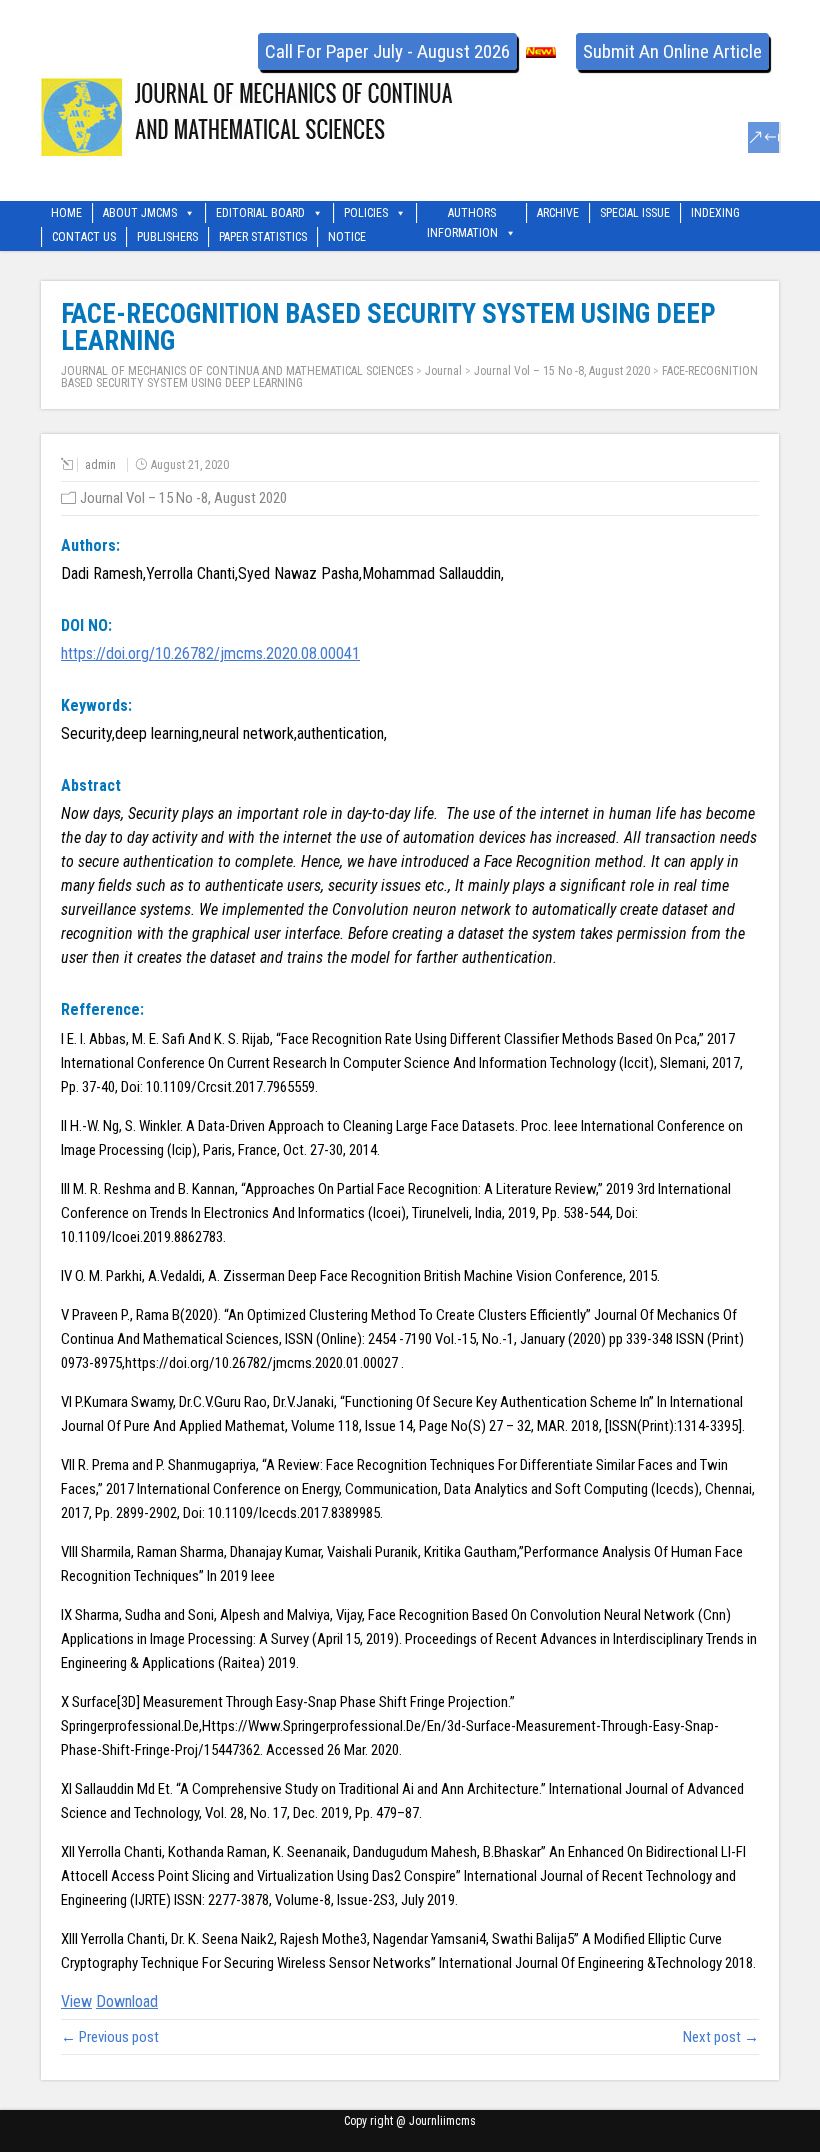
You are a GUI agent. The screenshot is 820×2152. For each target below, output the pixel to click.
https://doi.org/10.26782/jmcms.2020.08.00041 (210, 653)
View (76, 2001)
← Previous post (110, 2037)
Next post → (721, 2037)
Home (66, 213)
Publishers (167, 237)
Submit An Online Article (672, 51)
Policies (366, 213)
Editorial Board (260, 213)
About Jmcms (140, 213)
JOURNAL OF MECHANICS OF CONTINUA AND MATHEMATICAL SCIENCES (237, 371)
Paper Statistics (263, 237)
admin (100, 465)
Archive (558, 213)
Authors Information (462, 214)
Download (127, 2001)
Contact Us (84, 237)
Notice (347, 237)
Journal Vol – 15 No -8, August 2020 (562, 371)
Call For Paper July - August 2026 (387, 51)
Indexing (715, 213)
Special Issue (635, 213)
